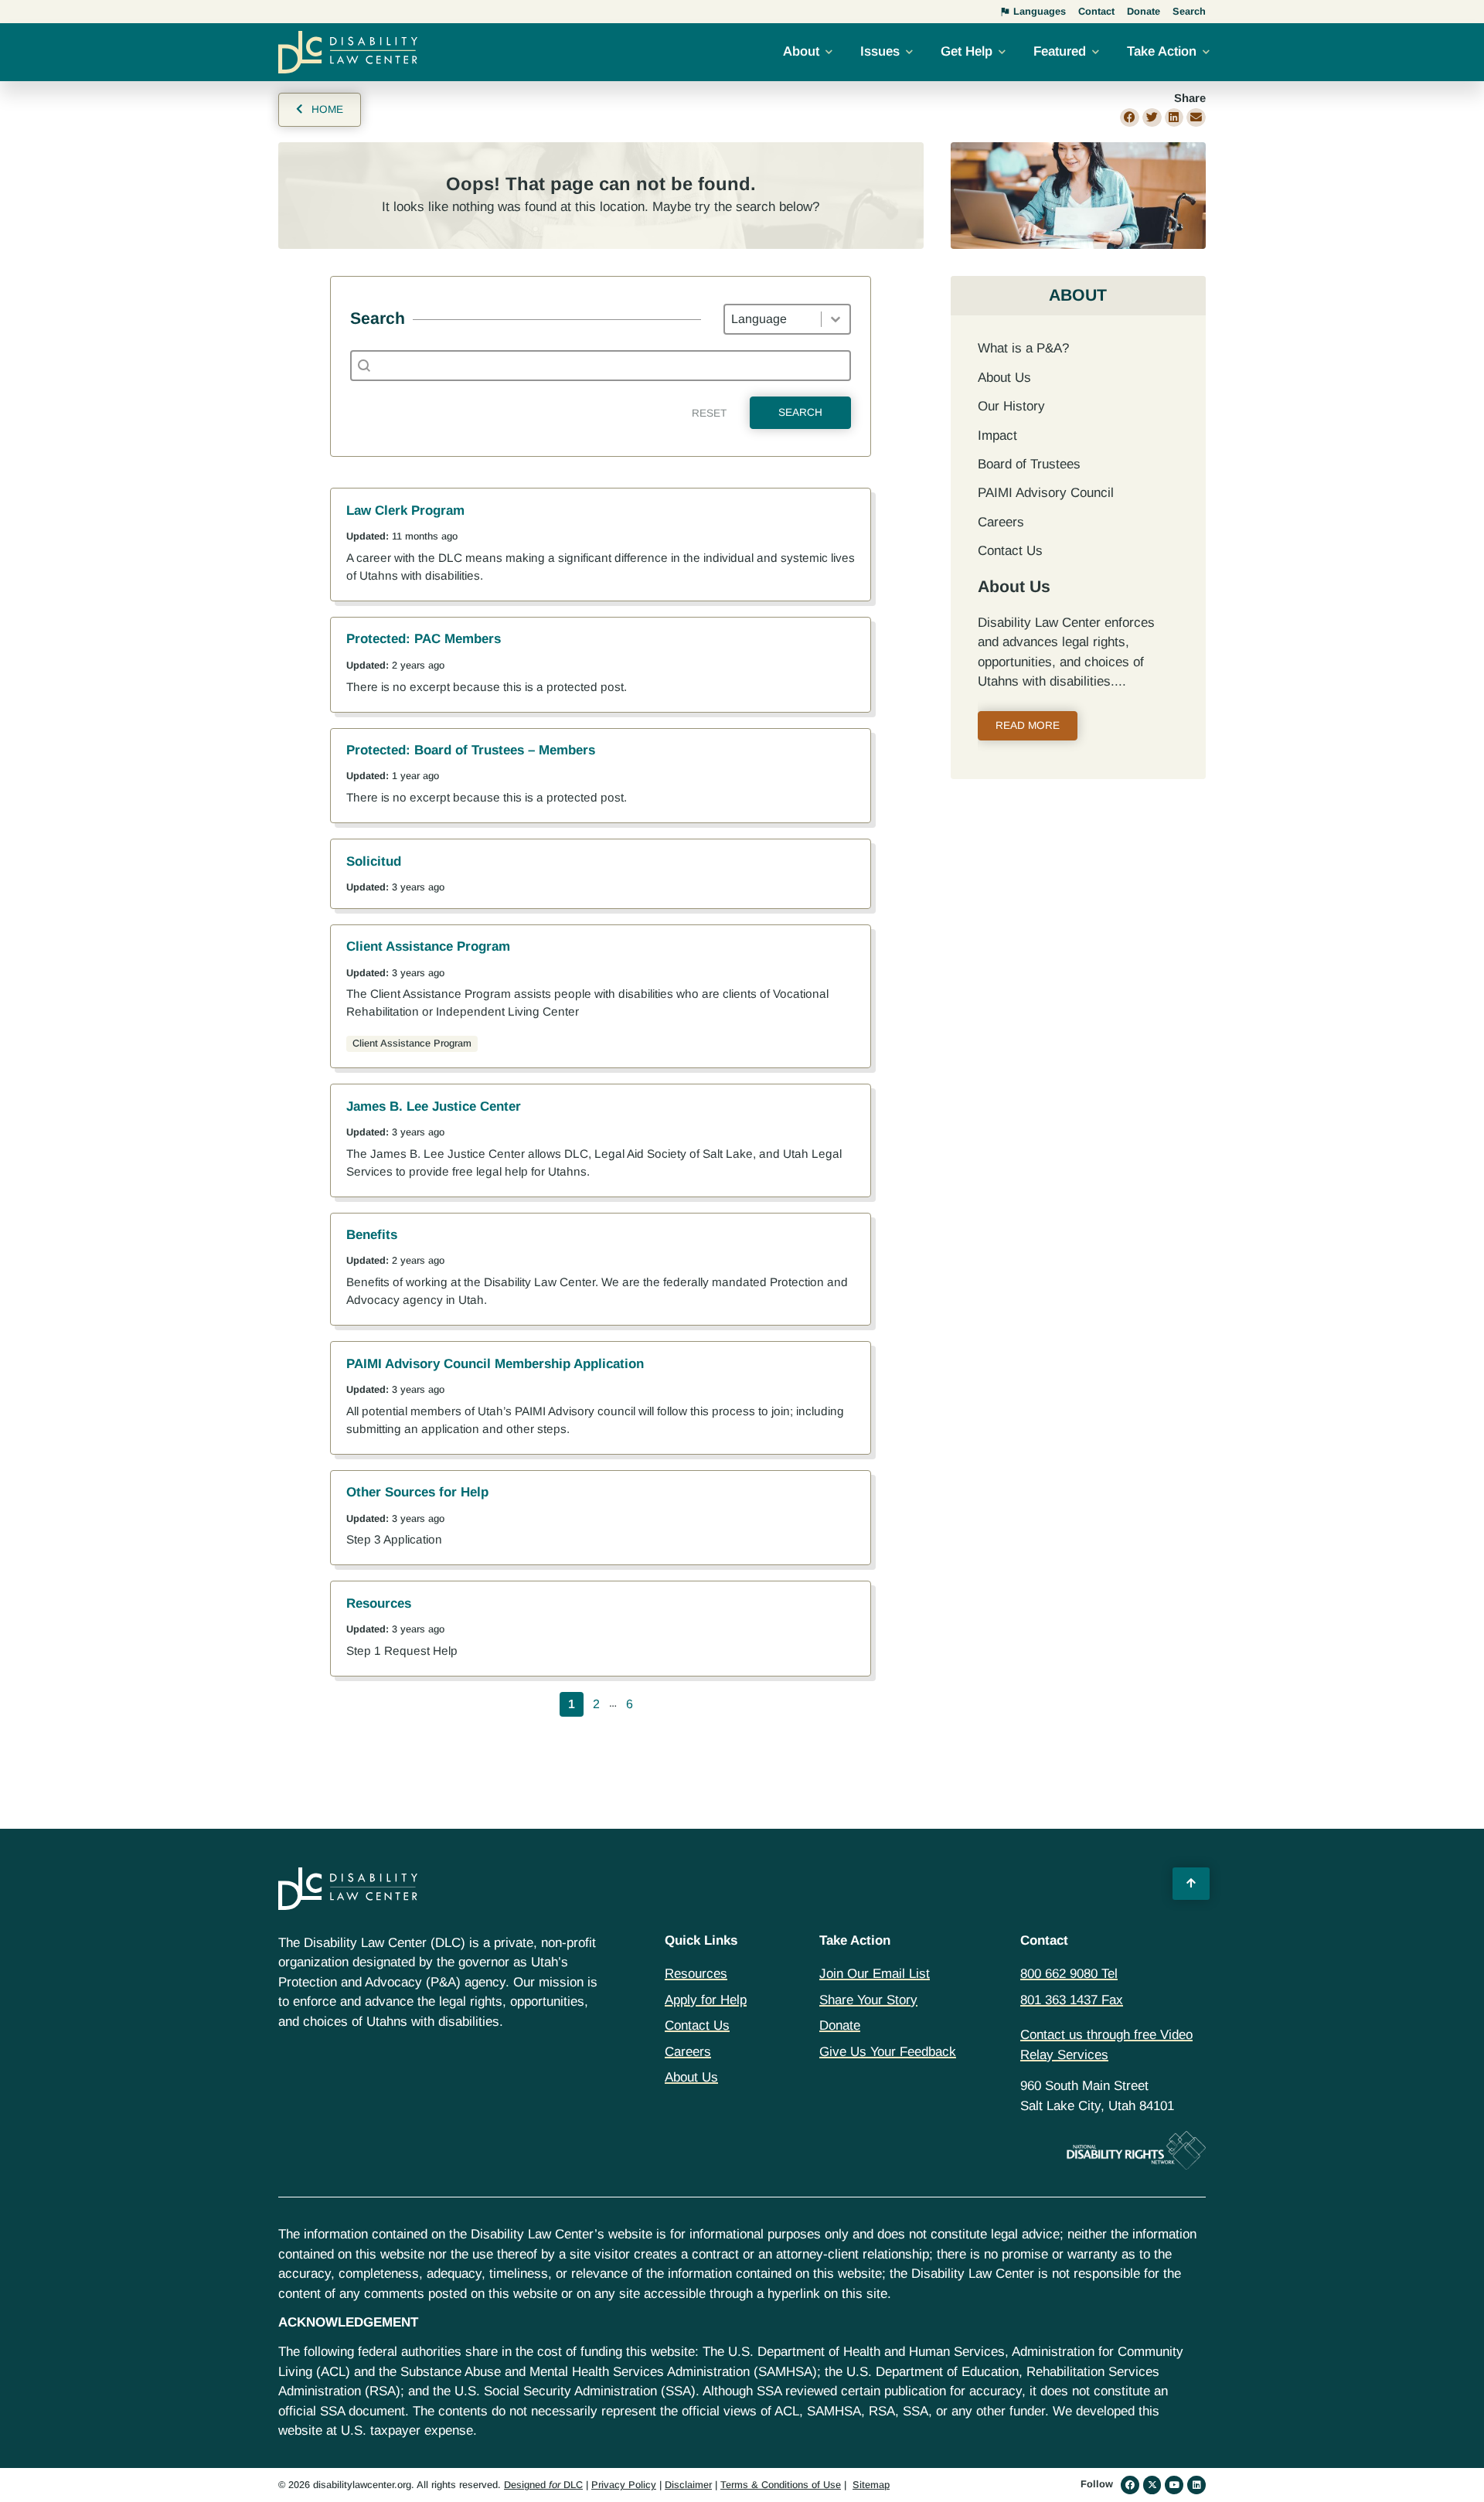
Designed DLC (543, 2485)
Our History (1011, 406)
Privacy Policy (624, 2485)
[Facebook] (1130, 2485)
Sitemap (871, 2485)
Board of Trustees (1029, 464)
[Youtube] (1174, 2485)
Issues (880, 51)
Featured (1060, 51)
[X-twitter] (1152, 2485)
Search (800, 412)
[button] (1130, 118)
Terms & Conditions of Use (781, 2485)
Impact (997, 436)
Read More (1028, 725)
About (801, 51)
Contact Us (1010, 551)
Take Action (1162, 51)
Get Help (967, 51)
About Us (1004, 378)
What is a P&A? (1023, 348)
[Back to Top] (1191, 1884)
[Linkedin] (1196, 2485)
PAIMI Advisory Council (1046, 493)
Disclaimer (688, 2485)
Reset (709, 413)
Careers (1001, 522)
